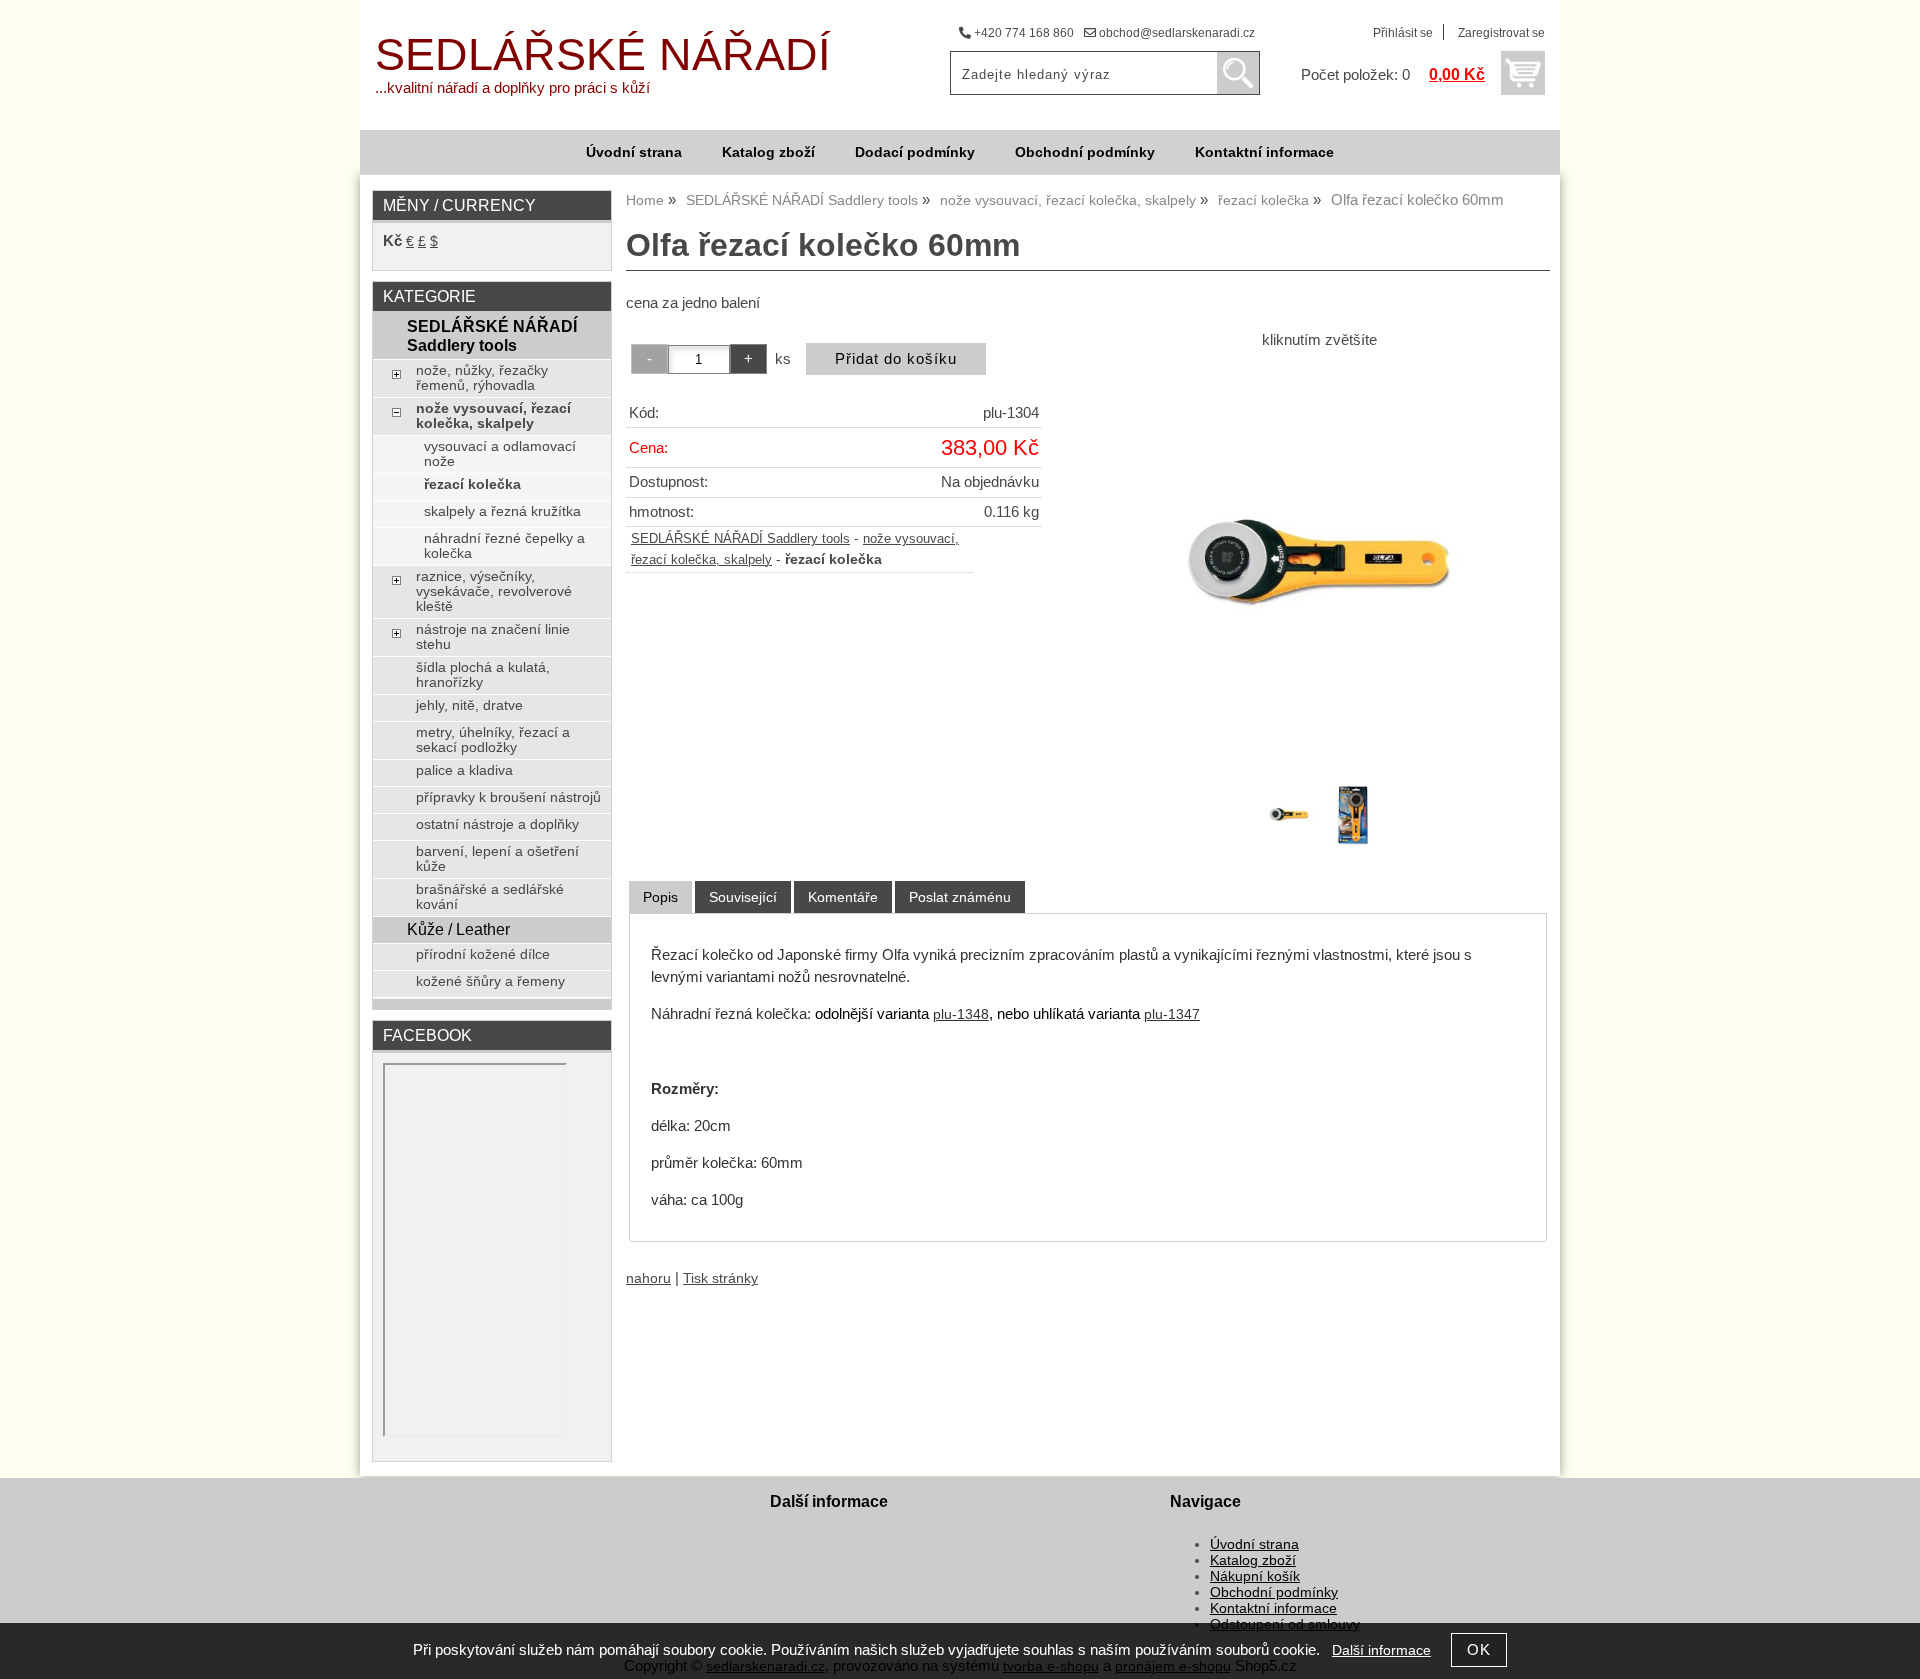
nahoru (648, 1278)
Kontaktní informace (1264, 152)
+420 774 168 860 (1022, 33)
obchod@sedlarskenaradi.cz (1175, 33)
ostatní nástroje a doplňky (497, 824)
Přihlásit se (1403, 33)
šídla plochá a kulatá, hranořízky (483, 675)
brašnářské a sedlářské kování (490, 897)
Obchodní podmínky (1085, 152)
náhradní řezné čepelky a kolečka (504, 546)
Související (743, 897)
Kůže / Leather (458, 929)
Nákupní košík (1255, 1576)
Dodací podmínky (915, 152)
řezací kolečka (472, 484)
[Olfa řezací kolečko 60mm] (1319, 565)
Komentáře (843, 897)
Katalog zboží (768, 152)
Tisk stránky (720, 1278)
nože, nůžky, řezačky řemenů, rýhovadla (482, 378)
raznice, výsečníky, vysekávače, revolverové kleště (494, 591)
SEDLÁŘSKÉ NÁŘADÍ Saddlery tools (740, 539)
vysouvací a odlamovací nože (500, 454)
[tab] (660, 897)
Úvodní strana (634, 152)
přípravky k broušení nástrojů (508, 797)
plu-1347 (1172, 1014)
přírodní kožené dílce (483, 954)
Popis (660, 897)
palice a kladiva (464, 770)
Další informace (1381, 1650)
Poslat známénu (960, 897)
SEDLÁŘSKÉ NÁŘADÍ (603, 54)
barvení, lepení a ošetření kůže (497, 859)
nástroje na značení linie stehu (493, 637)
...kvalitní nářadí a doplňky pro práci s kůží (512, 88)
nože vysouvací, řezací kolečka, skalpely (493, 416)
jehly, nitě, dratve (469, 705)
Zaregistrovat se (1501, 33)
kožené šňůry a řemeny (490, 981)
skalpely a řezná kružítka (502, 511)
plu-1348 (961, 1014)
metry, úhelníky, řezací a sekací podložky (493, 740)
